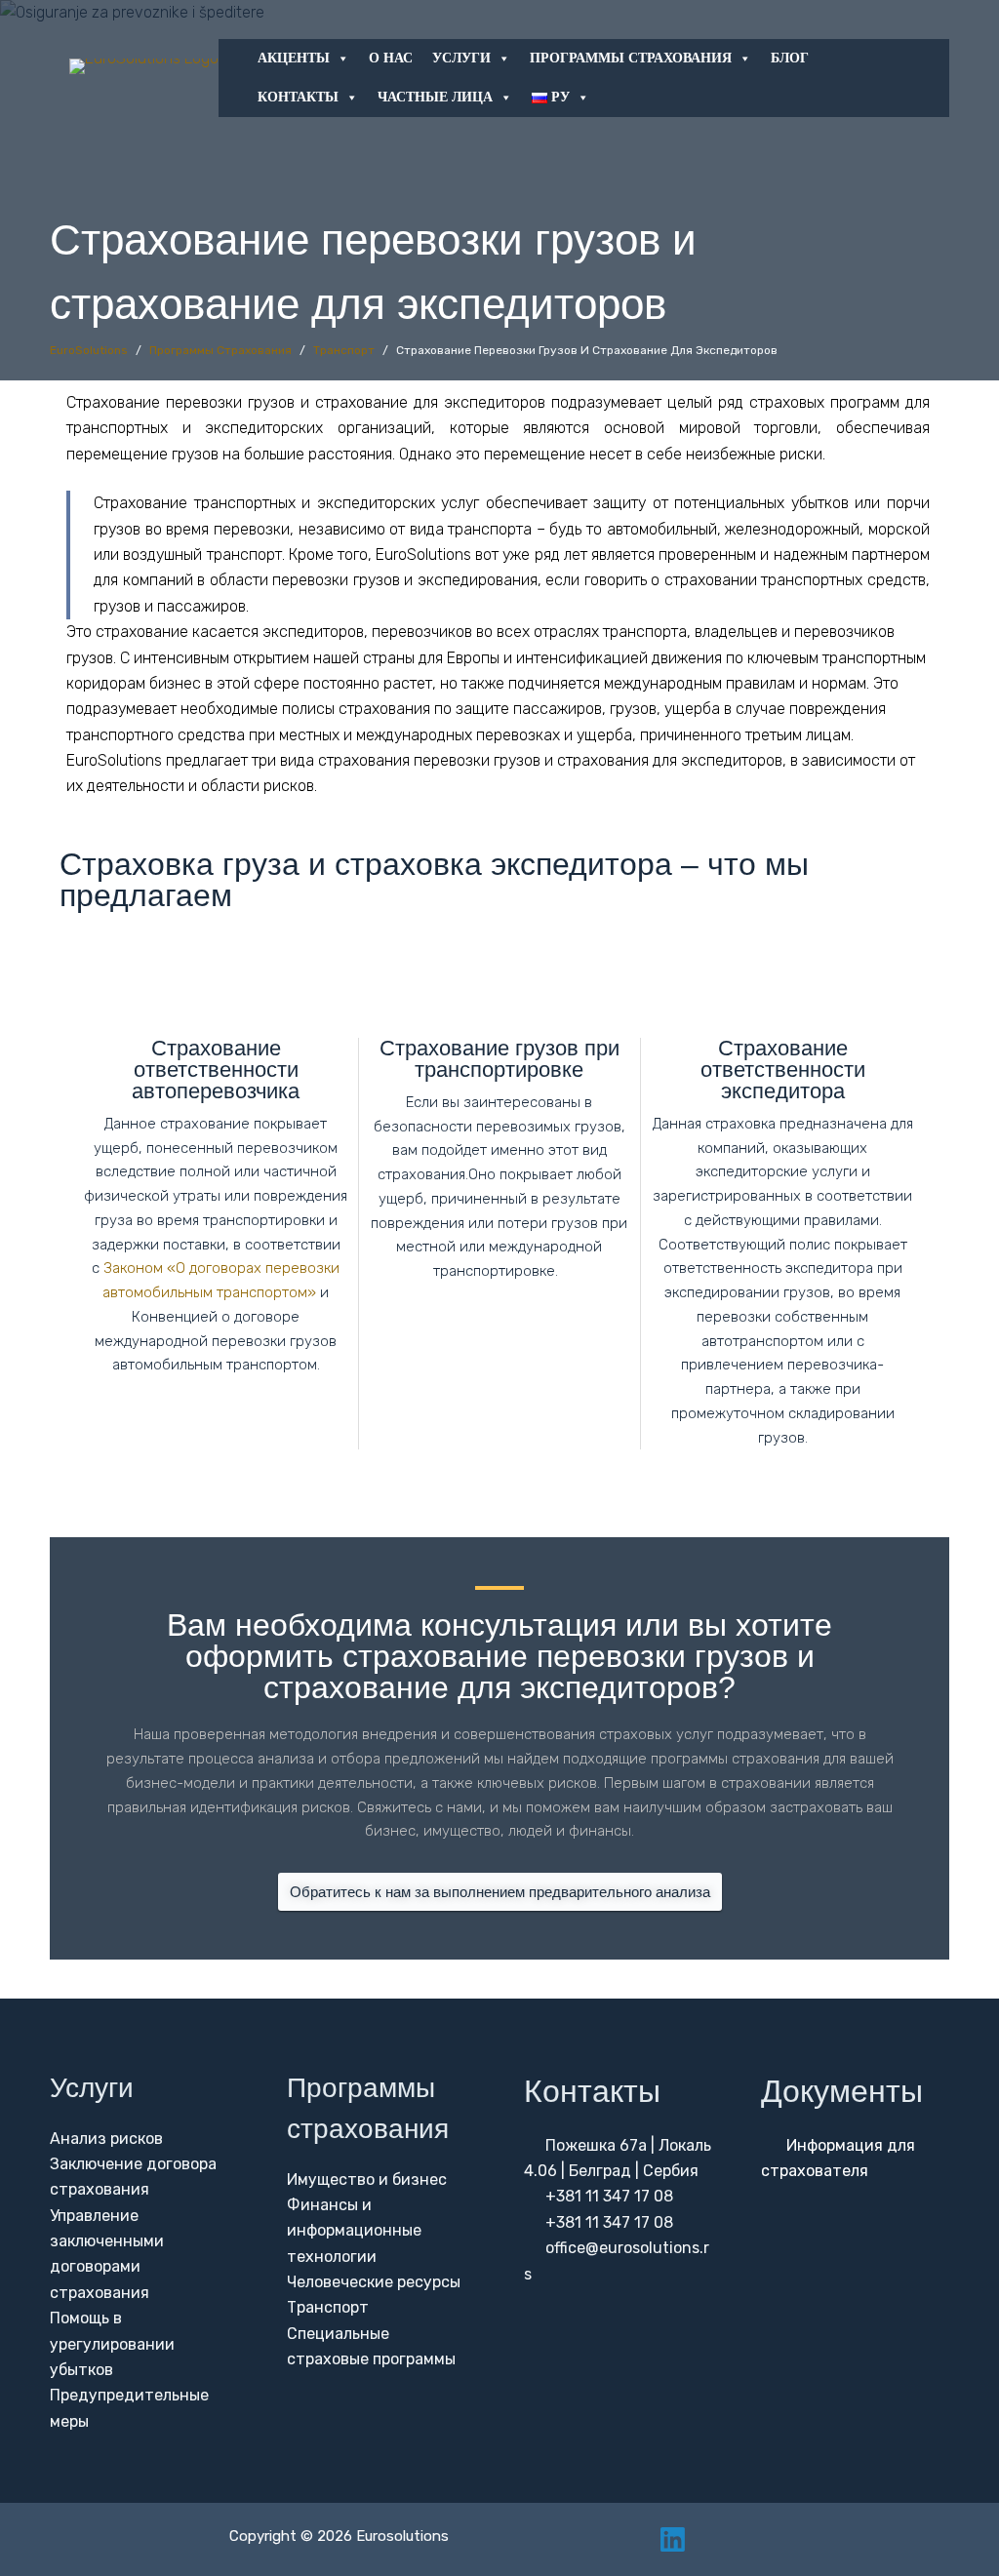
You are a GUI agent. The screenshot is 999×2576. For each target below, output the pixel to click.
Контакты (298, 97)
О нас (391, 58)
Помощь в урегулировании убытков (112, 2344)
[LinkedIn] (673, 2539)
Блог (790, 58)
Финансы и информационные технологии (354, 2231)
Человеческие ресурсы (374, 2282)
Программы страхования (631, 58)
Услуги (461, 58)
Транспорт (328, 2307)
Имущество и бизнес (367, 2180)
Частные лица (435, 97)
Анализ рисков (106, 2139)
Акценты (294, 58)
